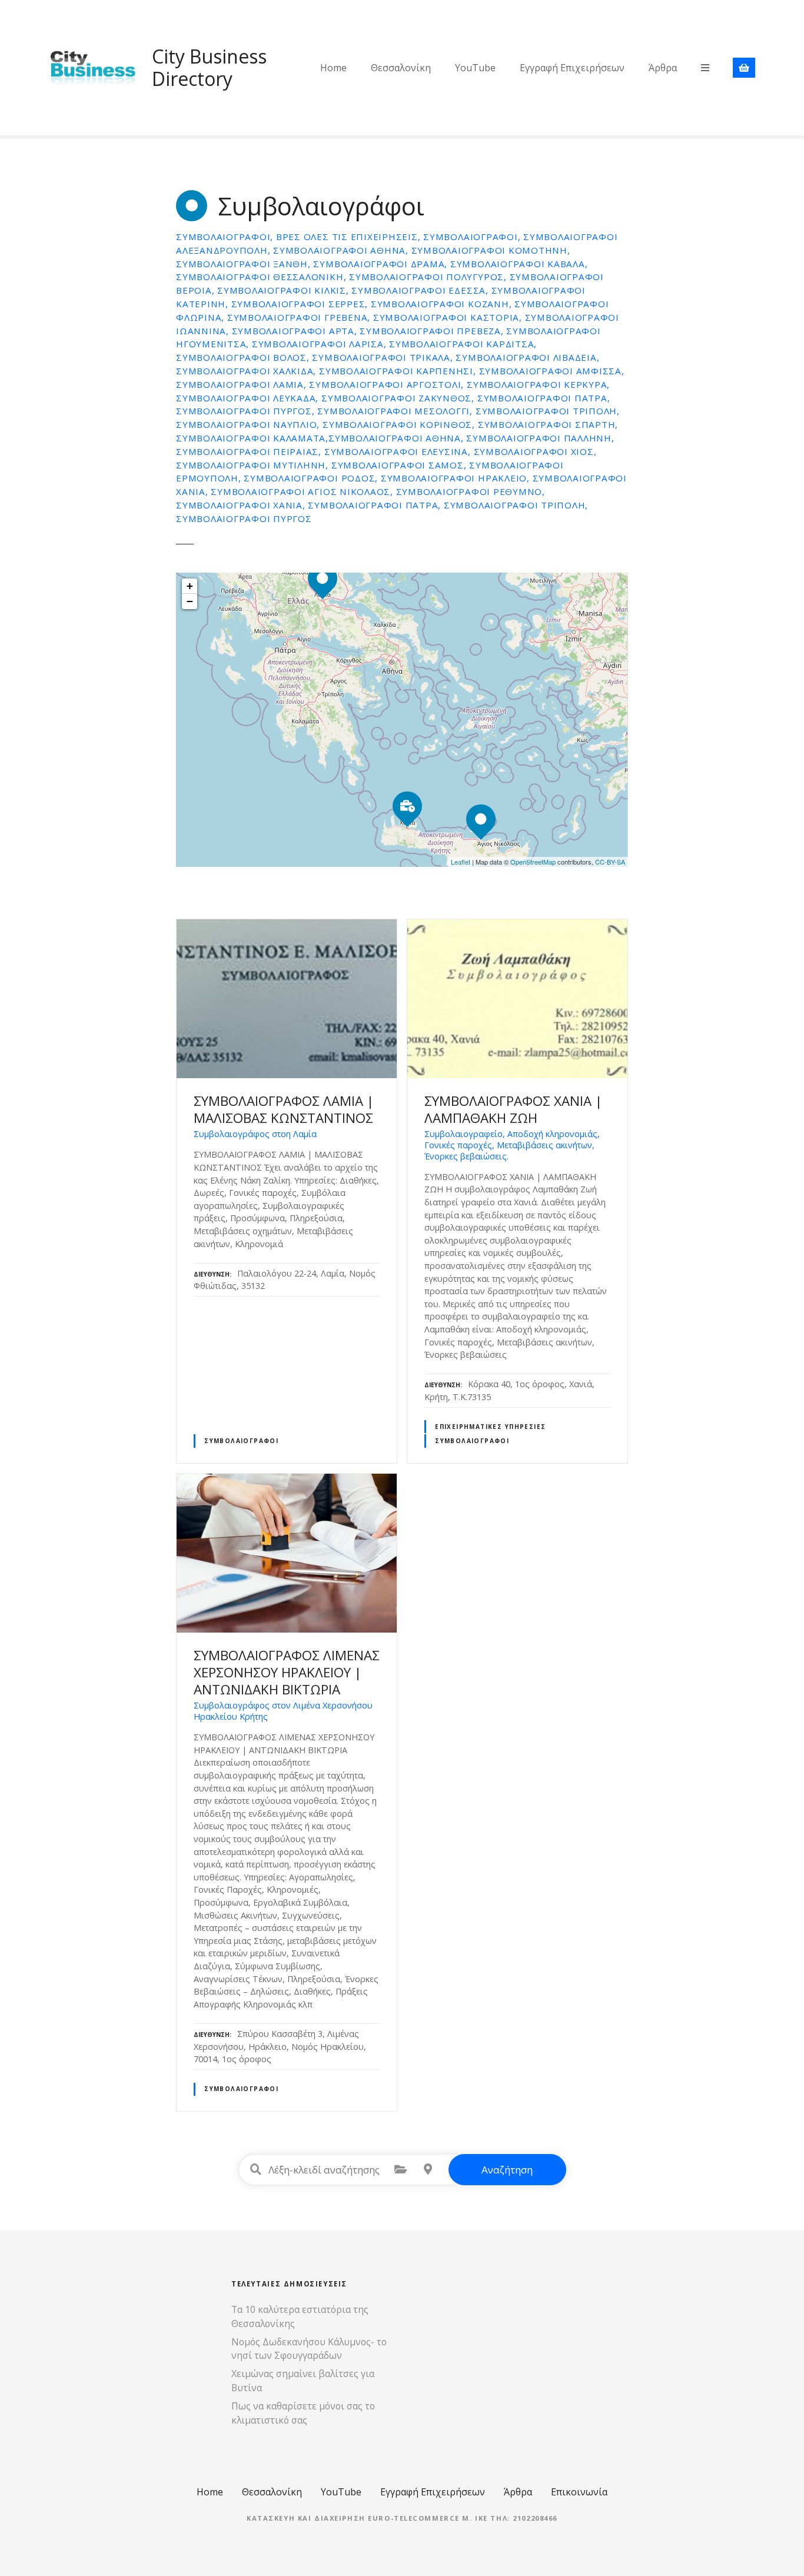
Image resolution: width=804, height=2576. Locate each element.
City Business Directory (209, 67)
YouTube (475, 68)
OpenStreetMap (533, 862)
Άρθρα (663, 68)
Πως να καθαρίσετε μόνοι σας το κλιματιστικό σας (303, 2413)
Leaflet (461, 862)
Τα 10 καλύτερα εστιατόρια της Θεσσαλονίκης (300, 2316)
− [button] (190, 601)
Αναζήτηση (507, 2170)
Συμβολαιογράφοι (241, 1441)
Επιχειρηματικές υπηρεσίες (490, 1427)
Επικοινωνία (579, 2492)
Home (333, 68)
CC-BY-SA (610, 862)
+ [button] (190, 586)
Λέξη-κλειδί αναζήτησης (256, 2169)
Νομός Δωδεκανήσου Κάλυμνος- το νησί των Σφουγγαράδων (309, 2349)
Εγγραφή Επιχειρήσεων (572, 68)
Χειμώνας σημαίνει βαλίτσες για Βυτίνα (303, 2381)
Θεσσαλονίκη (401, 68)
